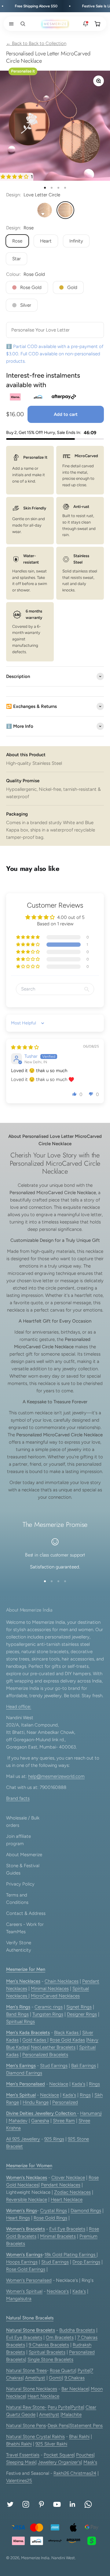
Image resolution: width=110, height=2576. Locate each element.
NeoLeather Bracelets (53, 2047)
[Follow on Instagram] (26, 2504)
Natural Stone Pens (26, 2426)
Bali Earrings (84, 2066)
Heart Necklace (67, 2200)
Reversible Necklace (27, 2200)
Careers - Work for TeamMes (25, 1928)
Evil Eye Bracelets (67, 2229)
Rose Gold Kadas (67, 2040)
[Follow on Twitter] (10, 2504)
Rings (94, 2084)
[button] (10, 24)
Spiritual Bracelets (47, 2352)
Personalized (65, 2102)
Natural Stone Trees (26, 2371)
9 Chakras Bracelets (49, 2345)
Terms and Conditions (17, 1899)
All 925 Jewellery (23, 2139)
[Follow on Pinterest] (41, 2504)
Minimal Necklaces (50, 1989)
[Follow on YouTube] (57, 2504)
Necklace (59, 2084)
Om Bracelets (60, 2337)
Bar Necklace (75, 2389)
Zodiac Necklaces (72, 2192)
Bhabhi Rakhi (19, 2444)
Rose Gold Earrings (26, 2269)
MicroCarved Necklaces (55, 1996)
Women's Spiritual (24, 2291)
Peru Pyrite (59, 2407)
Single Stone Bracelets (50, 2359)
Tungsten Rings (48, 2014)
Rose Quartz (62, 2371)
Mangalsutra (19, 2299)
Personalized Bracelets (45, 2055)
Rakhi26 (62, 2473)
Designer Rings (82, 2014)
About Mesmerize (24, 1855)
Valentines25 (19, 2481)
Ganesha (40, 2121)
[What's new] (86, 24)
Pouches (85, 2455)
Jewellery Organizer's (59, 2462)
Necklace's (58, 2291)
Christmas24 (83, 2473)
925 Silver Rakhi (51, 2444)
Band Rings (17, 2014)
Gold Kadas (35, 2040)
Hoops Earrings (22, 2262)
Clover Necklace (68, 2178)
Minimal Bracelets (58, 2236)
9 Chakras (75, 2378)
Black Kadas (67, 2033)
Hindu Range (36, 2102)
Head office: (19, 1707)
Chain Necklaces (62, 1981)
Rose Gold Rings (50, 2218)
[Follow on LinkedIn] (73, 2504)
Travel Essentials (23, 2455)
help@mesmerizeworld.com (56, 1776)
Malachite (72, 2415)
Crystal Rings (53, 2211)
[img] (25, 1047)
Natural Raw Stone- (26, 2407)
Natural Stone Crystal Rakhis (35, 2437)
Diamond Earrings (24, 2073)
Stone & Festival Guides (23, 1869)
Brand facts (18, 1798)
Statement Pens (86, 2426)
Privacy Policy (20, 1884)
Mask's (90, 2462)
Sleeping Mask (21, 2462)
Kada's (79, 2084)
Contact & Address (26, 1913)
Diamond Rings (86, 2211)
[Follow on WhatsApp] (88, 2504)
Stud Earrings (54, 2066)
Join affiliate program (18, 1840)
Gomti (55, 2378)
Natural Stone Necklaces (32, 2389)
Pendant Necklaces (61, 2185)
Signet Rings (79, 2007)
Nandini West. (64, 2558)
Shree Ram (64, 2121)
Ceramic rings (49, 2007)
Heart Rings (18, 2218)
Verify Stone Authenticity (19, 1946)
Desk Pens (58, 2426)
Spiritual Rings (20, 2022)
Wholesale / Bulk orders (23, 1822)
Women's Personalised (29, 2280)
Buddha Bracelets (77, 2330)
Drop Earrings (86, 2262)
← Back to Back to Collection (36, 43)
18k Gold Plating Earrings (70, 2255)
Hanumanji (91, 2113)
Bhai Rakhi (79, 2437)
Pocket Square (59, 2455)
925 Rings (54, 2139)
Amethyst (35, 2378)
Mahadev (18, 2121)
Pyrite (84, 2371)
